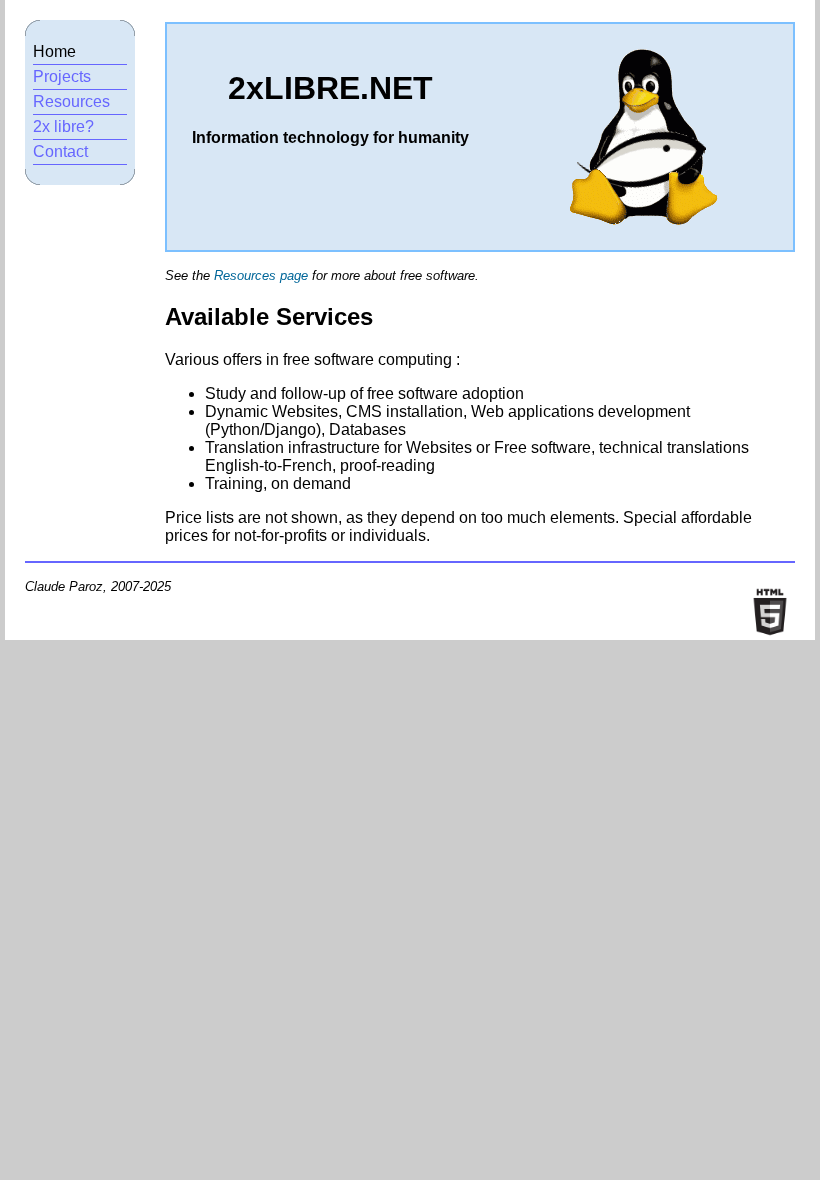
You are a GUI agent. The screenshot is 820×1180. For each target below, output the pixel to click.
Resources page (261, 275)
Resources (71, 101)
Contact (60, 151)
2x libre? (63, 126)
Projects (62, 76)
